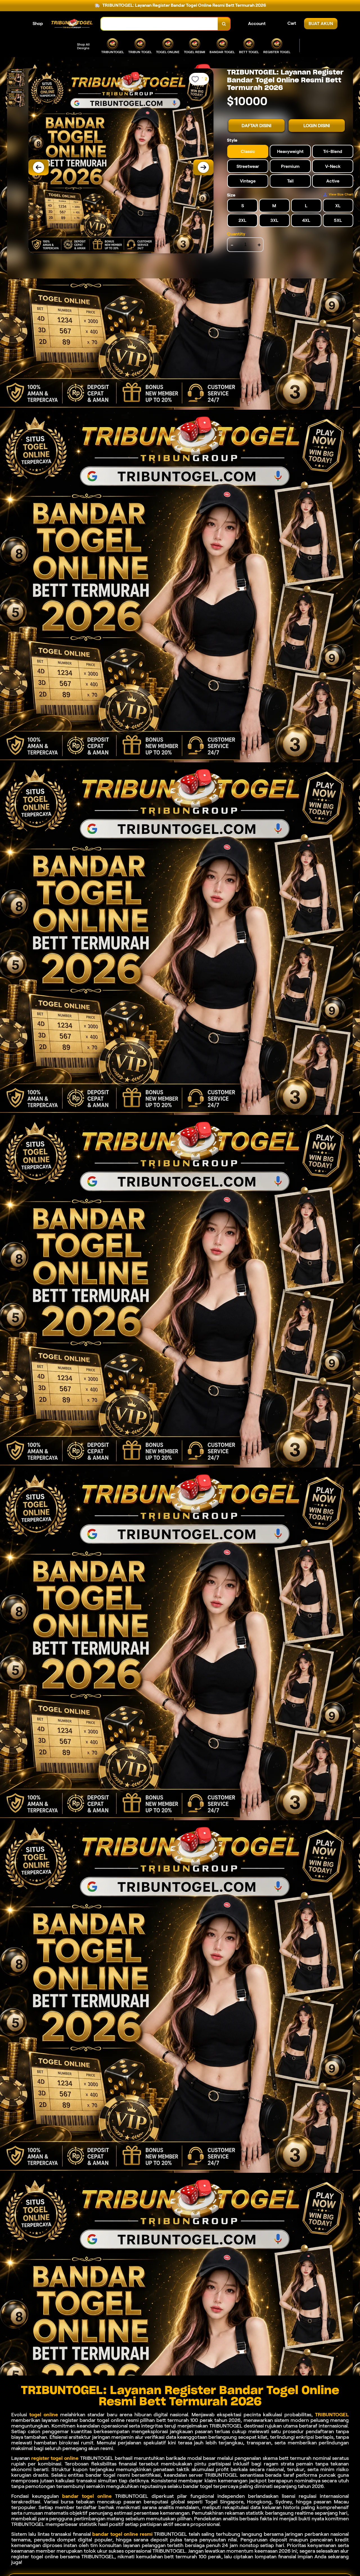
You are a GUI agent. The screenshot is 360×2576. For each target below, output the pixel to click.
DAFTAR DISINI (256, 126)
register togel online (55, 2458)
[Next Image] (203, 167)
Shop (38, 23)
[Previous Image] (39, 167)
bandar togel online (87, 2496)
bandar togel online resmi (122, 2534)
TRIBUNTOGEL (332, 2415)
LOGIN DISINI (317, 126)
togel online (44, 2415)
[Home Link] (72, 24)
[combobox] (159, 24)
